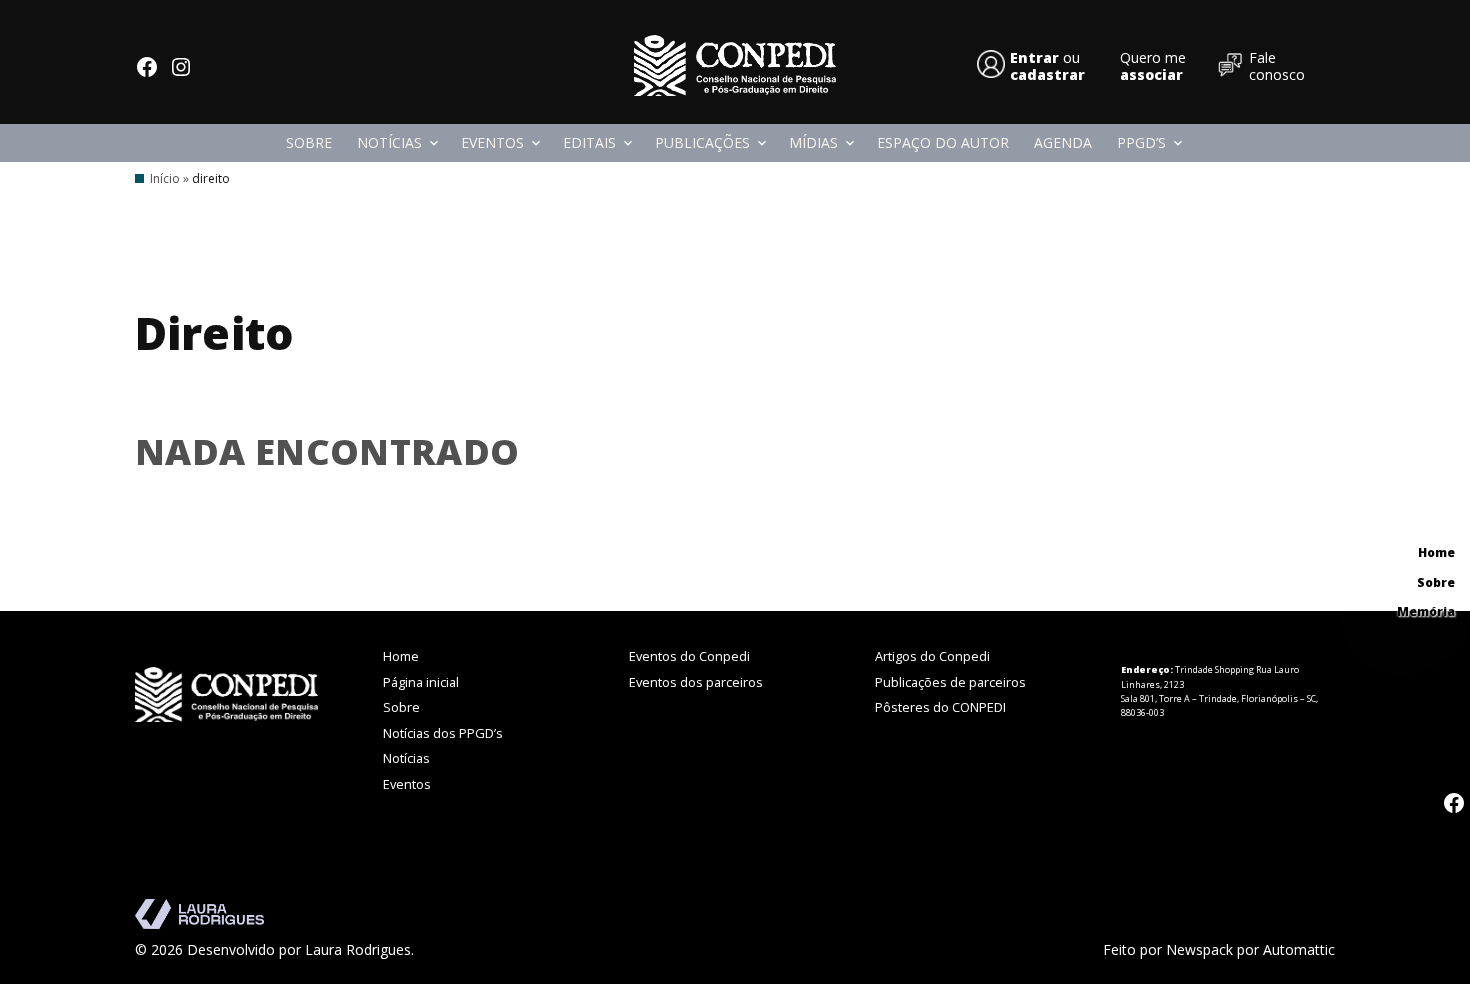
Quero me (1153, 66)
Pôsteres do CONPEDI (940, 707)
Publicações (702, 142)
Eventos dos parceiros (696, 682)
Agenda (1063, 142)
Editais (589, 142)
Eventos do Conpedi (689, 656)
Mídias (813, 142)
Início (165, 178)
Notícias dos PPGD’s (443, 733)
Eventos (492, 142)
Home (401, 656)
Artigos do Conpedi (932, 656)
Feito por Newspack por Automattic (1219, 949)
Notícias (389, 142)
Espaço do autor (943, 142)
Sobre (309, 142)
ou (1047, 66)
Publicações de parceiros (950, 682)
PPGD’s (1141, 142)
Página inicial (421, 682)
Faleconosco (1277, 66)
